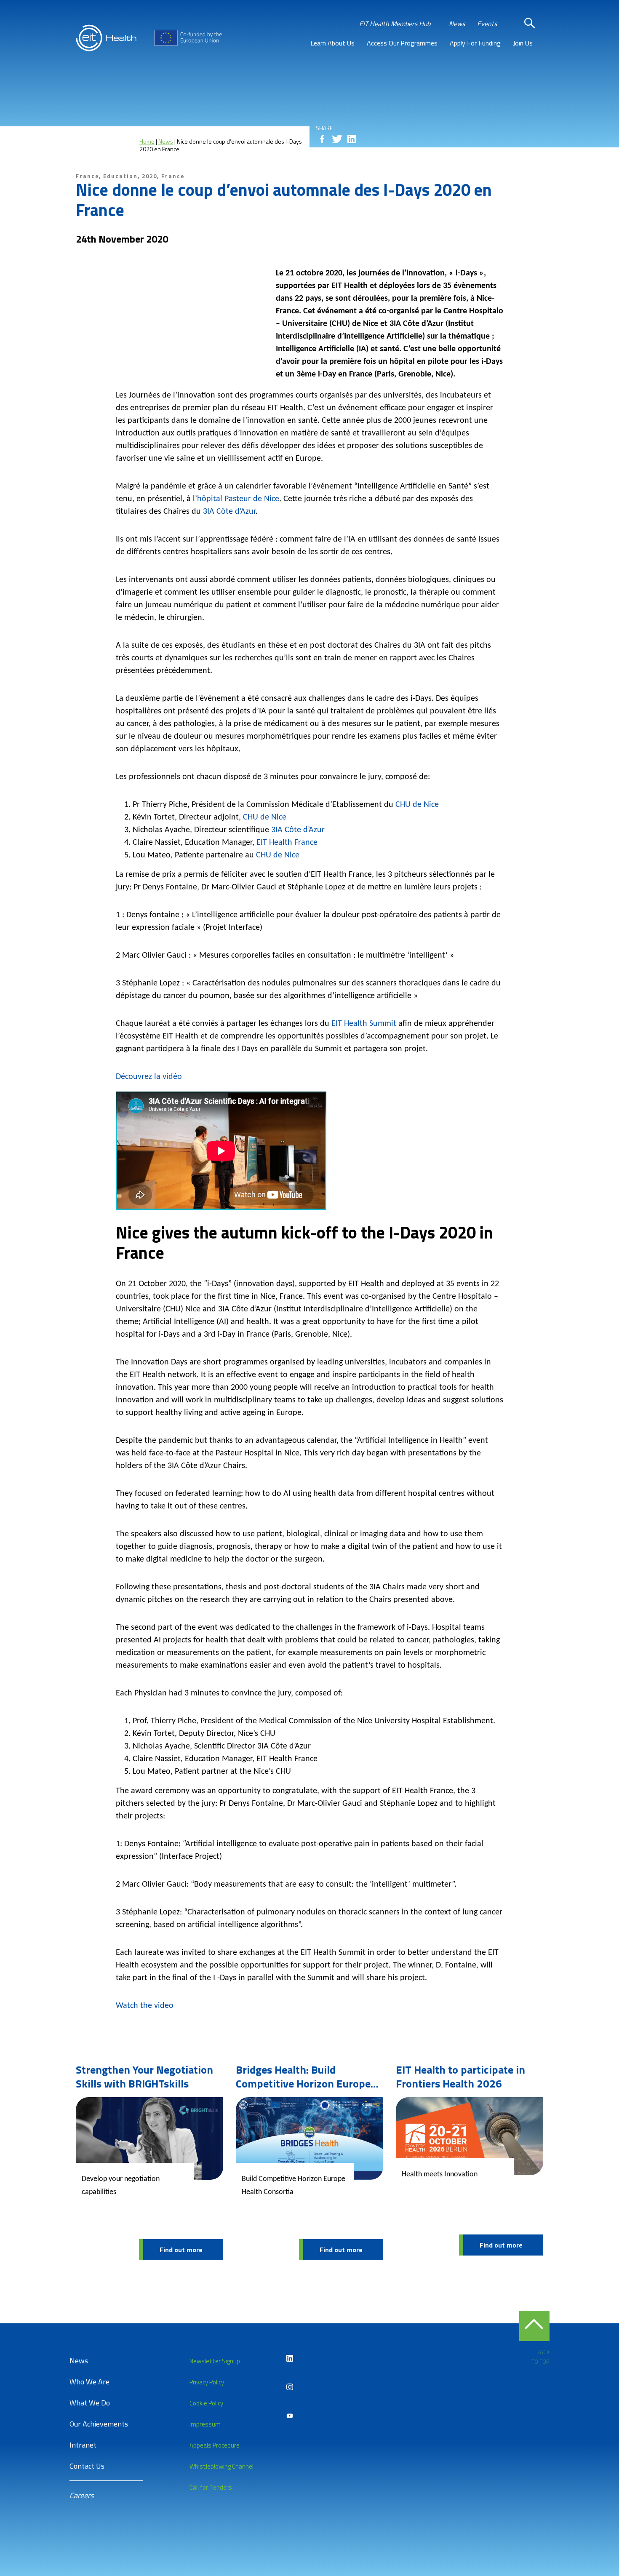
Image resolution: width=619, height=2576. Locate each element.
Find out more (181, 2250)
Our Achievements (99, 2424)
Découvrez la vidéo (149, 1077)
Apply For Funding (475, 43)
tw (337, 139)
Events (487, 24)
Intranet (83, 2445)
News (457, 24)
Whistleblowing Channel (221, 2466)
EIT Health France (287, 843)
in (352, 139)
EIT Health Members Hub (395, 24)
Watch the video (145, 2006)
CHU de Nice (417, 805)
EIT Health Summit (364, 1024)
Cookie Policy (206, 2403)
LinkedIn (290, 2358)
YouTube (290, 2416)
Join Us (523, 43)
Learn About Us (332, 43)
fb (322, 139)
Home (147, 141)
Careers (81, 2495)
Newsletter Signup (215, 2361)
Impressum (205, 2424)
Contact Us (87, 2466)
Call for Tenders (211, 2487)
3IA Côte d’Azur (229, 512)
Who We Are (89, 2382)
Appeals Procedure (215, 2445)
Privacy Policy (207, 2382)
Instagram (290, 2387)
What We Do (90, 2403)
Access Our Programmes (402, 43)
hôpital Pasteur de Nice (238, 499)
